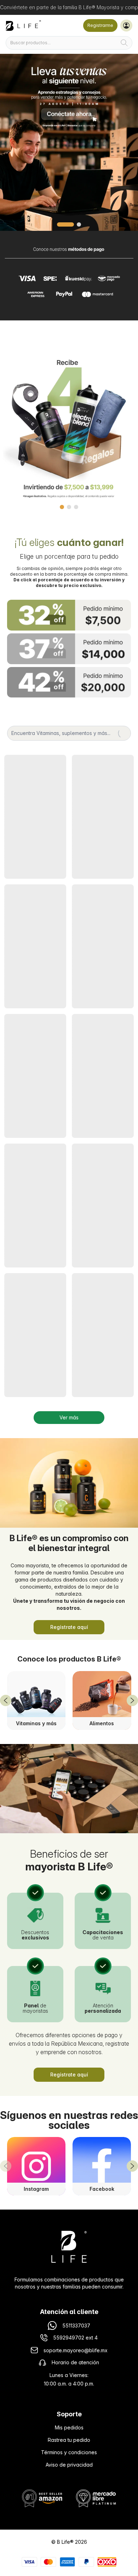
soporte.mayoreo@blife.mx (76, 2350)
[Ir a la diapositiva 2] (73, 224)
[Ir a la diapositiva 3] (76, 507)
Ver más (69, 1417)
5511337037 (76, 2326)
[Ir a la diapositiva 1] (59, 224)
